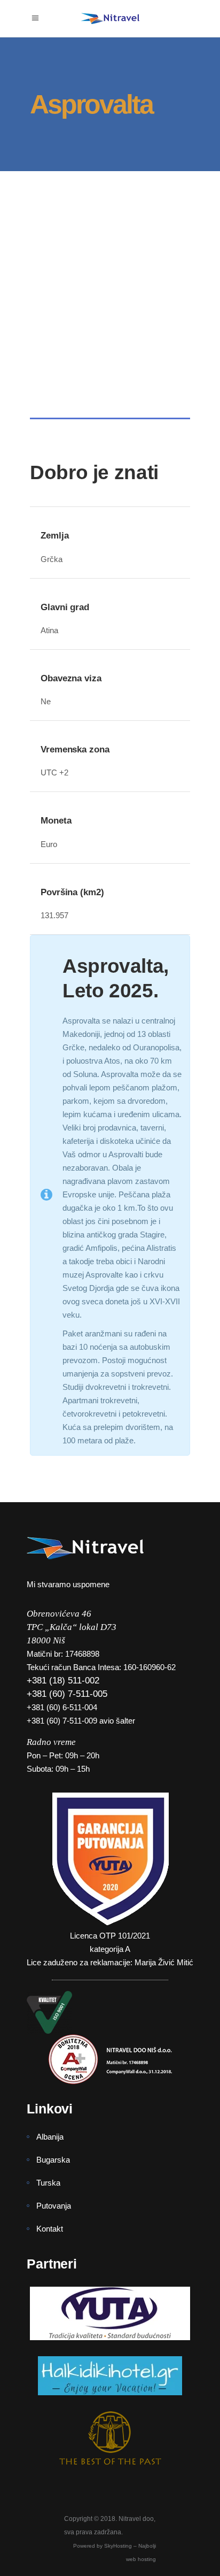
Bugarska (53, 2160)
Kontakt (50, 2229)
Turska (48, 2183)
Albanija (50, 2137)
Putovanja (54, 2206)
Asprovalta (70, 334)
